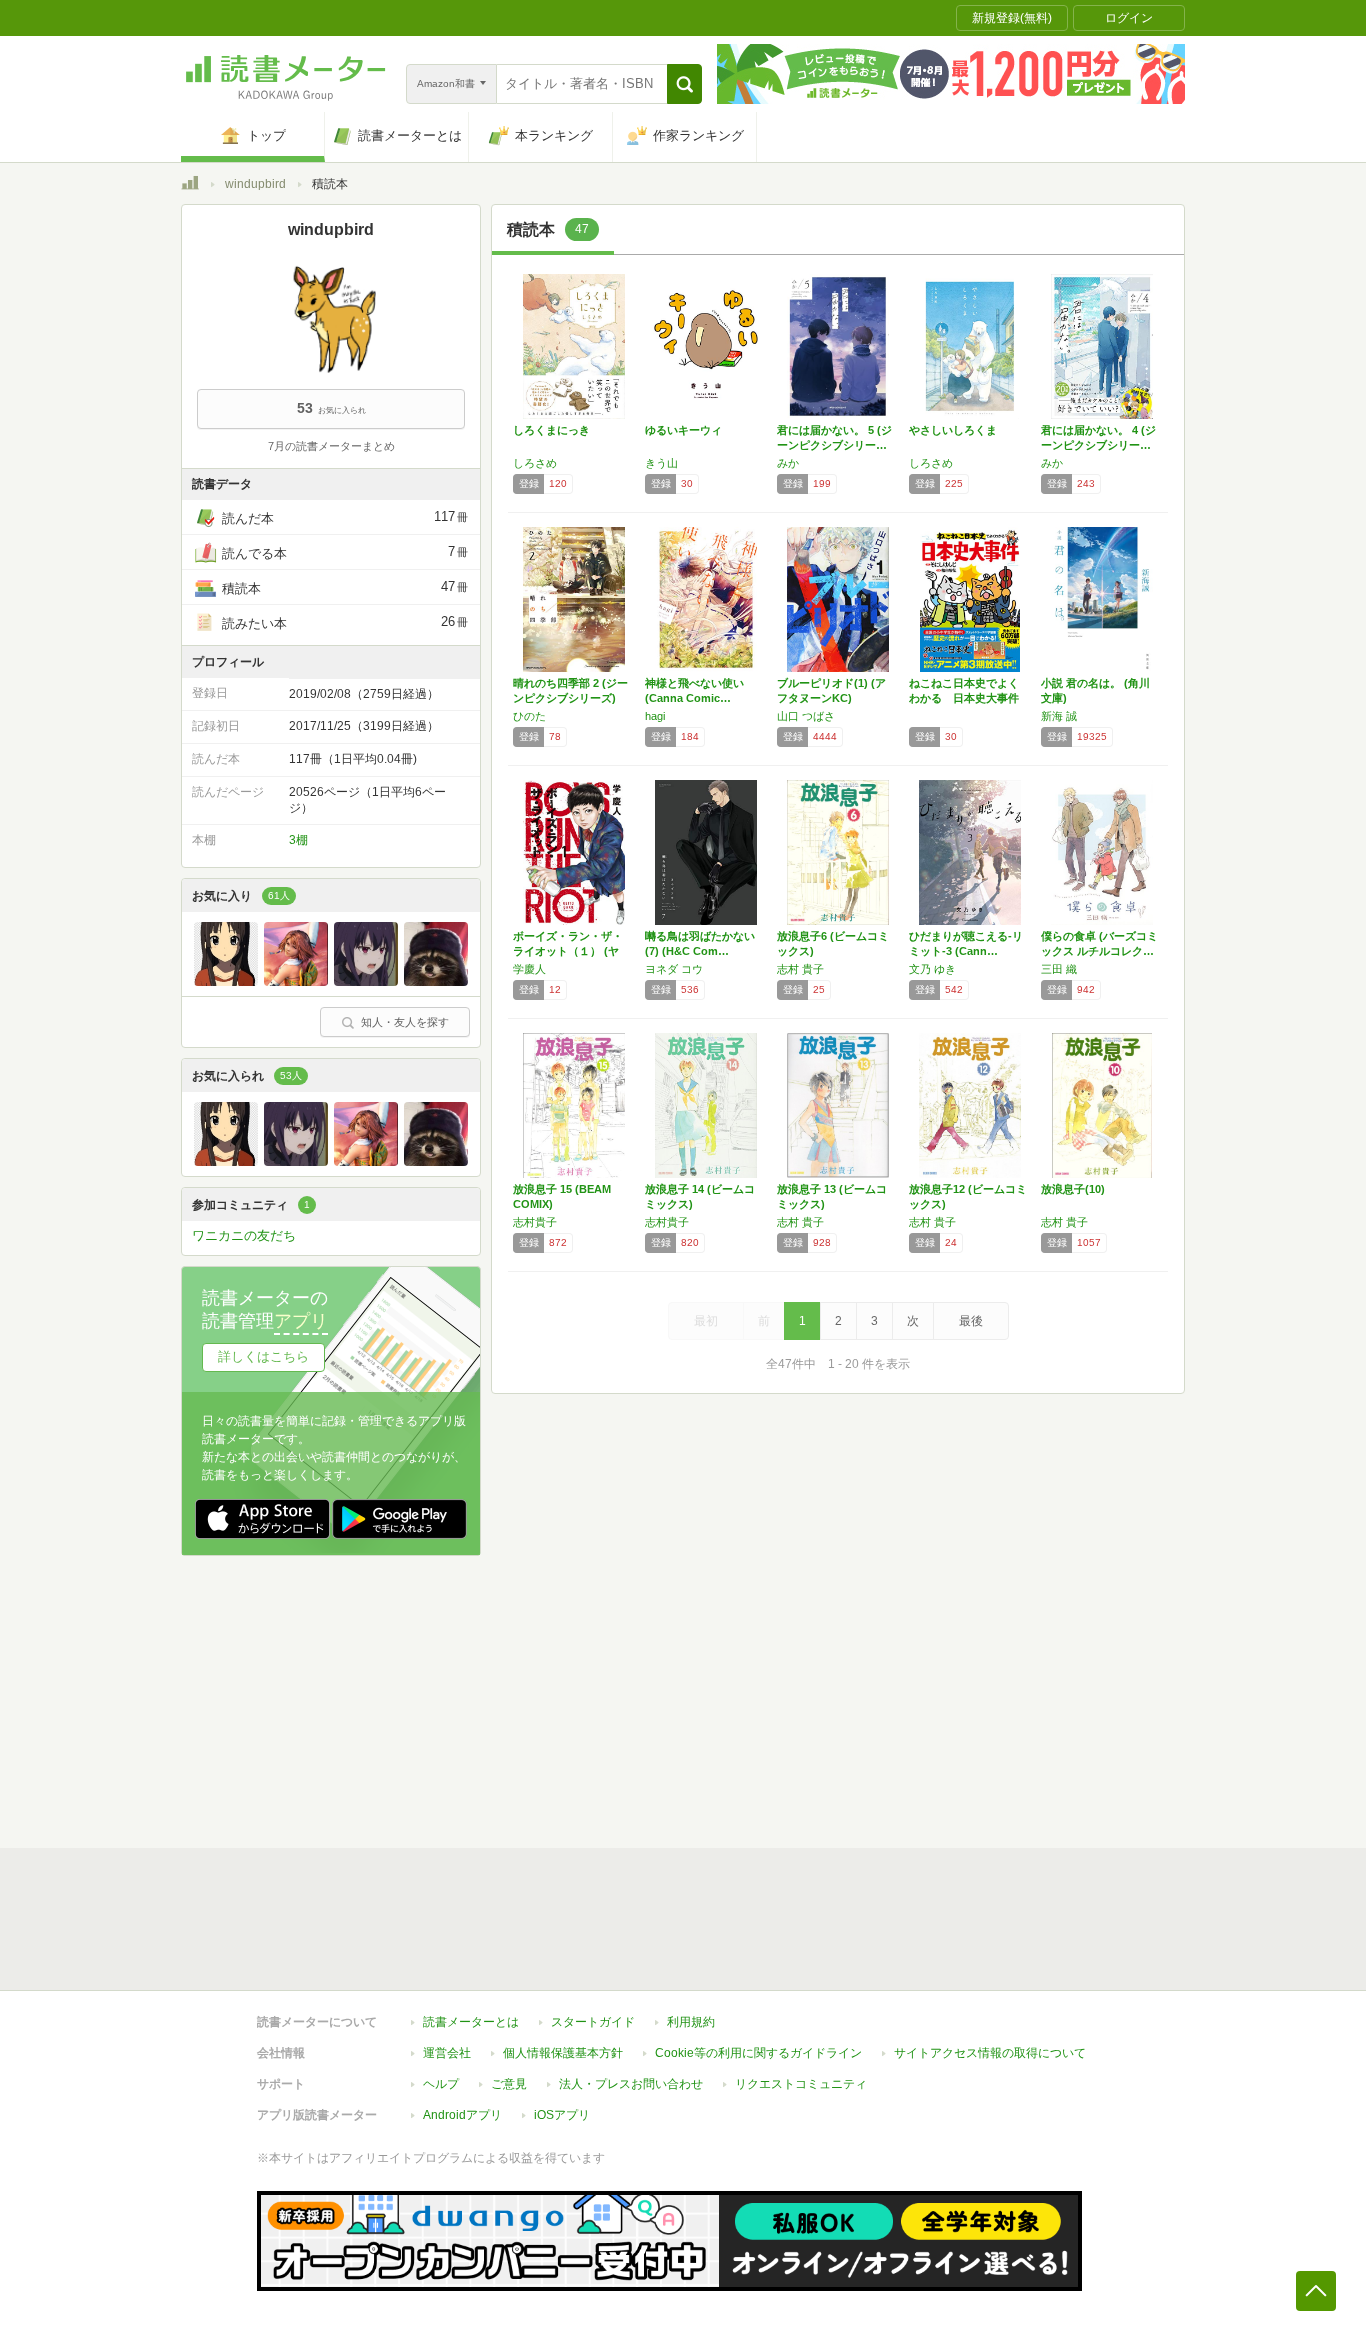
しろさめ (535, 463)
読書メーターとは (471, 2022)
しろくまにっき (551, 430)
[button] (684, 84)
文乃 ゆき (932, 969)
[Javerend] (436, 981)
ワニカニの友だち (244, 1235)
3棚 (298, 840)
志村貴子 (535, 1222)
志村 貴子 (800, 969)
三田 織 (1059, 969)
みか (788, 463)
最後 (971, 1321)
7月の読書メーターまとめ (331, 446)
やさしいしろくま (953, 430)
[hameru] (366, 981)
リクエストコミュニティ (801, 2084)
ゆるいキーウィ (683, 430)
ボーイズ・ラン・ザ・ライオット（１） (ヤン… (568, 951)
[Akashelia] (296, 981)
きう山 (661, 463)
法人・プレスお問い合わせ (631, 2084)
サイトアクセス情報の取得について (990, 2053)
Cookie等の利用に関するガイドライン (758, 2053)
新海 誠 (1059, 716)
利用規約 (691, 2022)
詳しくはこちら (263, 1356)
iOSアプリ (562, 2115)
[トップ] (190, 186)
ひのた (529, 716)
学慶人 (529, 969)
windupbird (255, 184)
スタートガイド (593, 2022)
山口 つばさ (806, 716)
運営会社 (447, 2053)
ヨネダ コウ (674, 969)
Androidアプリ (462, 2115)
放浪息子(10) (1073, 1189)
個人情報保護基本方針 (563, 2053)
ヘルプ (441, 2084)
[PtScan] (226, 981)
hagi (655, 716)
